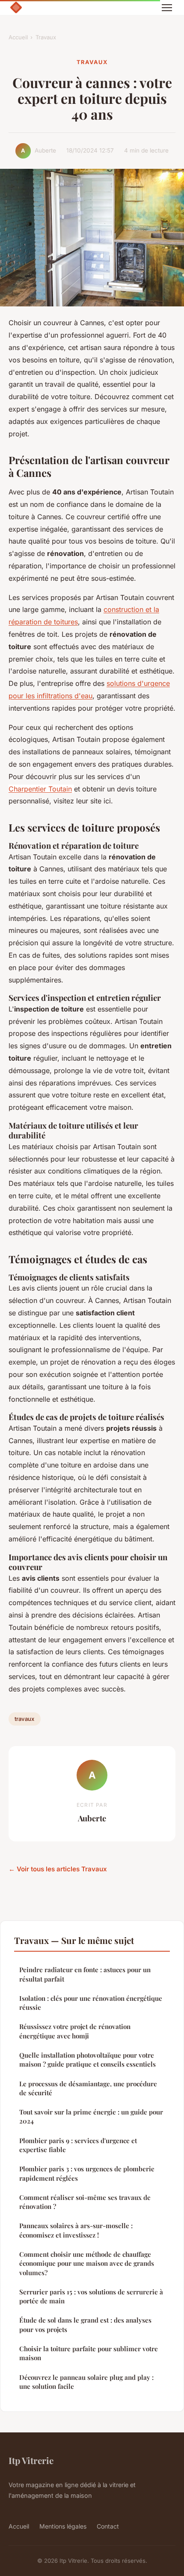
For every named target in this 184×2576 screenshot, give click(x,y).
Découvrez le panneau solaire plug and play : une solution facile (86, 2382)
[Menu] (167, 8)
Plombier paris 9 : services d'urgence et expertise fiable (78, 2145)
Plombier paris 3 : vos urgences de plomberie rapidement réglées (87, 2173)
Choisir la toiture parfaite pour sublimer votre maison (89, 2353)
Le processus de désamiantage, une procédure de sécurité (88, 2088)
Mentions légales (63, 2526)
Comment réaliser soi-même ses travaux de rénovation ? (85, 2202)
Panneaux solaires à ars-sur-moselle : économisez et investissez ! (76, 2230)
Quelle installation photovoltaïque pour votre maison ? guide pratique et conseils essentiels (88, 2060)
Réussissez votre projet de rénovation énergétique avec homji (75, 2031)
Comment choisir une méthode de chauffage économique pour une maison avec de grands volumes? (87, 2263)
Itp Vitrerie (31, 2460)
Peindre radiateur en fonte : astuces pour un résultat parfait (85, 1974)
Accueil (18, 37)
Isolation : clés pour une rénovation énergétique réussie (91, 2003)
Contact (108, 2526)
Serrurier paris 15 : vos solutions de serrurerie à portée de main (91, 2296)
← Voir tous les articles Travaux (58, 1869)
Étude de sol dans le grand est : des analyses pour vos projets (85, 2325)
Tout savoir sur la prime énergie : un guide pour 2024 (91, 2116)
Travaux (46, 37)
